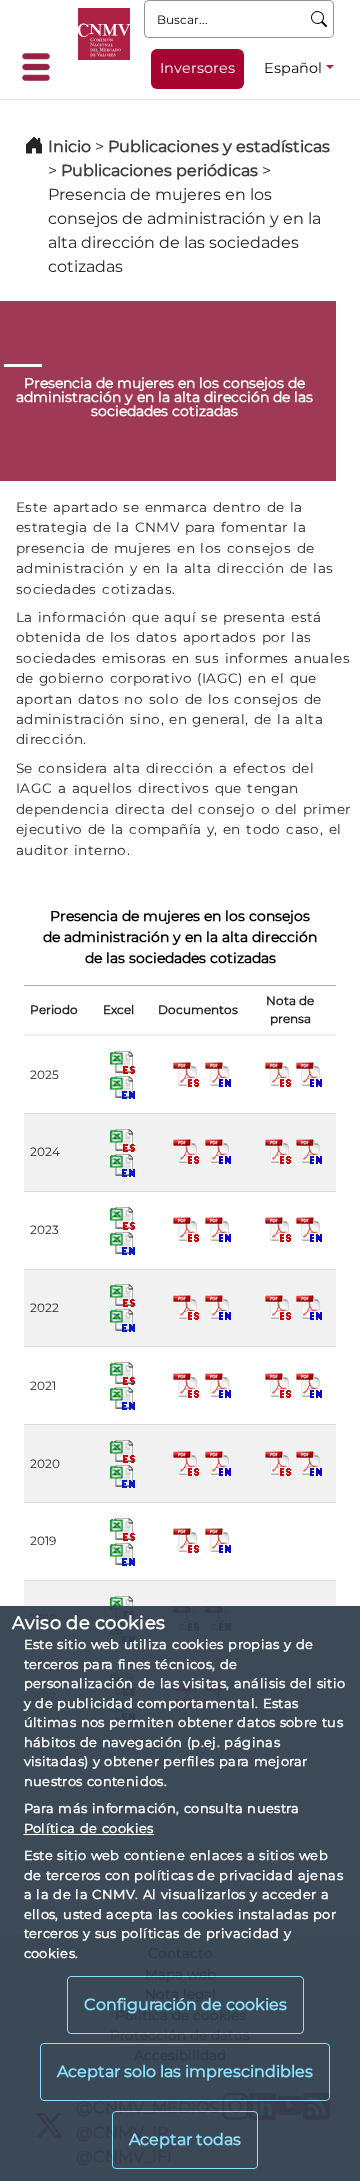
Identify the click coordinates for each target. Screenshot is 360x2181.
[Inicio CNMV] (104, 34)
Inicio (69, 146)
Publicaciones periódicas (159, 170)
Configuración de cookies (185, 2004)
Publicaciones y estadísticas (219, 146)
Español (293, 68)
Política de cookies (89, 1828)
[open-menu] (42, 67)
